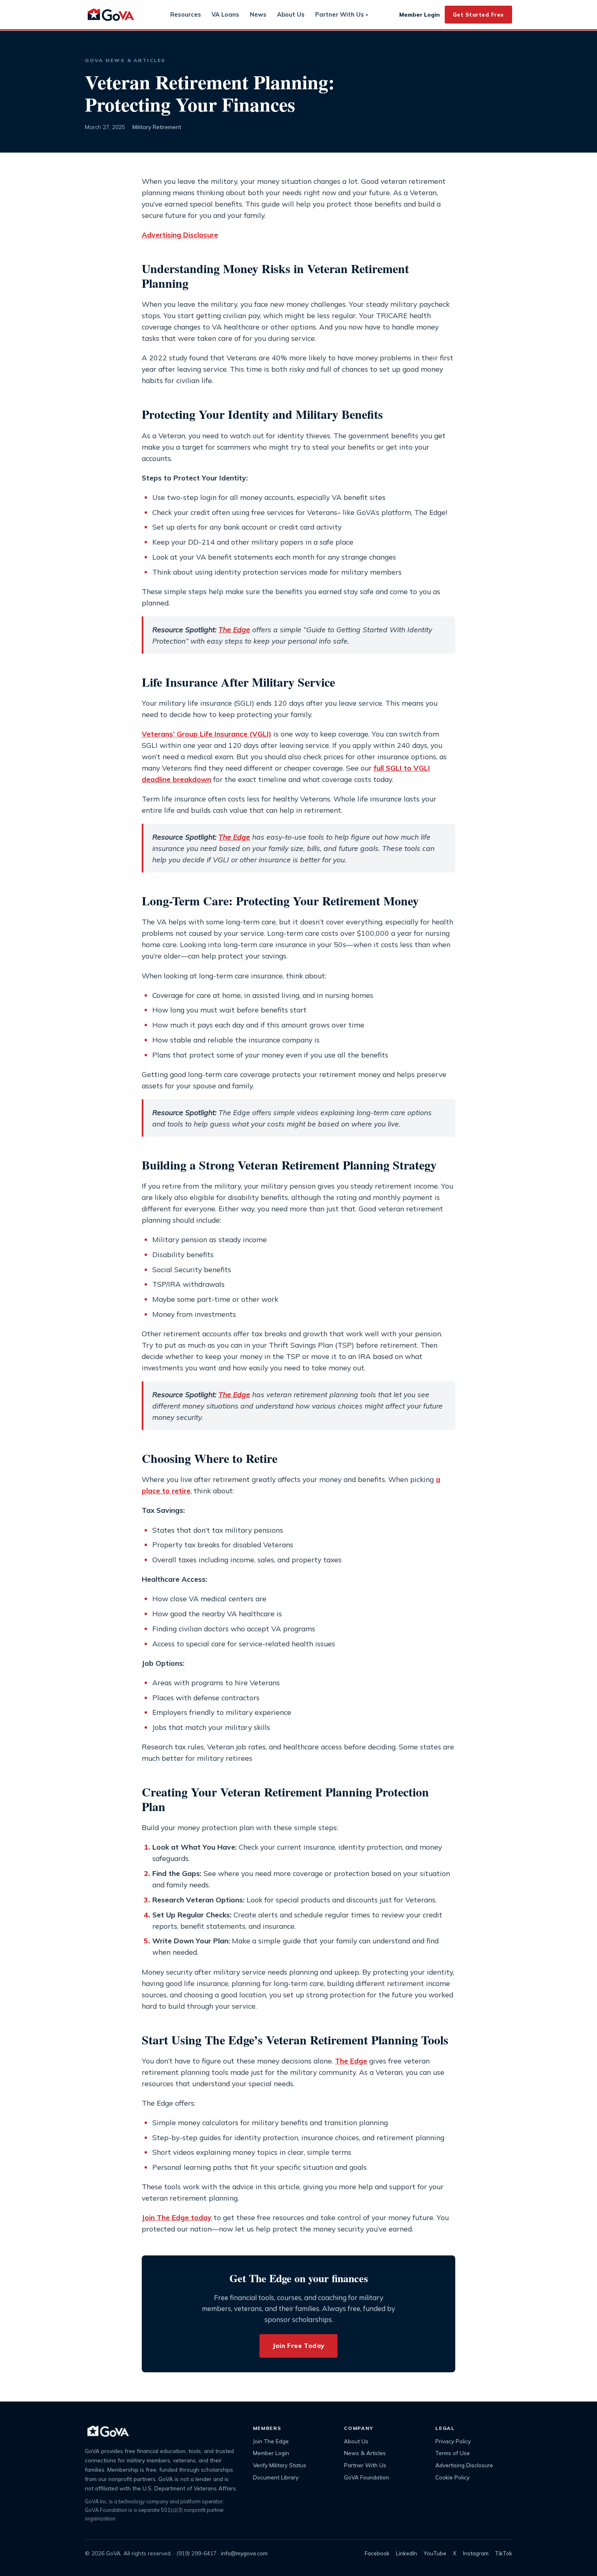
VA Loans (225, 14)
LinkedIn (407, 2553)
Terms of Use (453, 2453)
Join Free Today (298, 2346)
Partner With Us (342, 15)
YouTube (435, 2553)
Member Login (420, 14)
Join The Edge (271, 2441)
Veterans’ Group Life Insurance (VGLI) (207, 734)
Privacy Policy (453, 2441)
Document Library (276, 2477)
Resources (186, 14)
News (258, 14)
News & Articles (365, 2453)
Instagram (476, 2553)
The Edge (234, 629)
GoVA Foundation (367, 2477)
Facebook (377, 2553)
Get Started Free (478, 15)
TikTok (504, 2553)
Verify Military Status (280, 2465)
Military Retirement (157, 127)
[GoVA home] (112, 15)
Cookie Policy (452, 2477)
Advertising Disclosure (180, 235)
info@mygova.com (244, 2553)
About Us (291, 14)
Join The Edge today (177, 2217)
